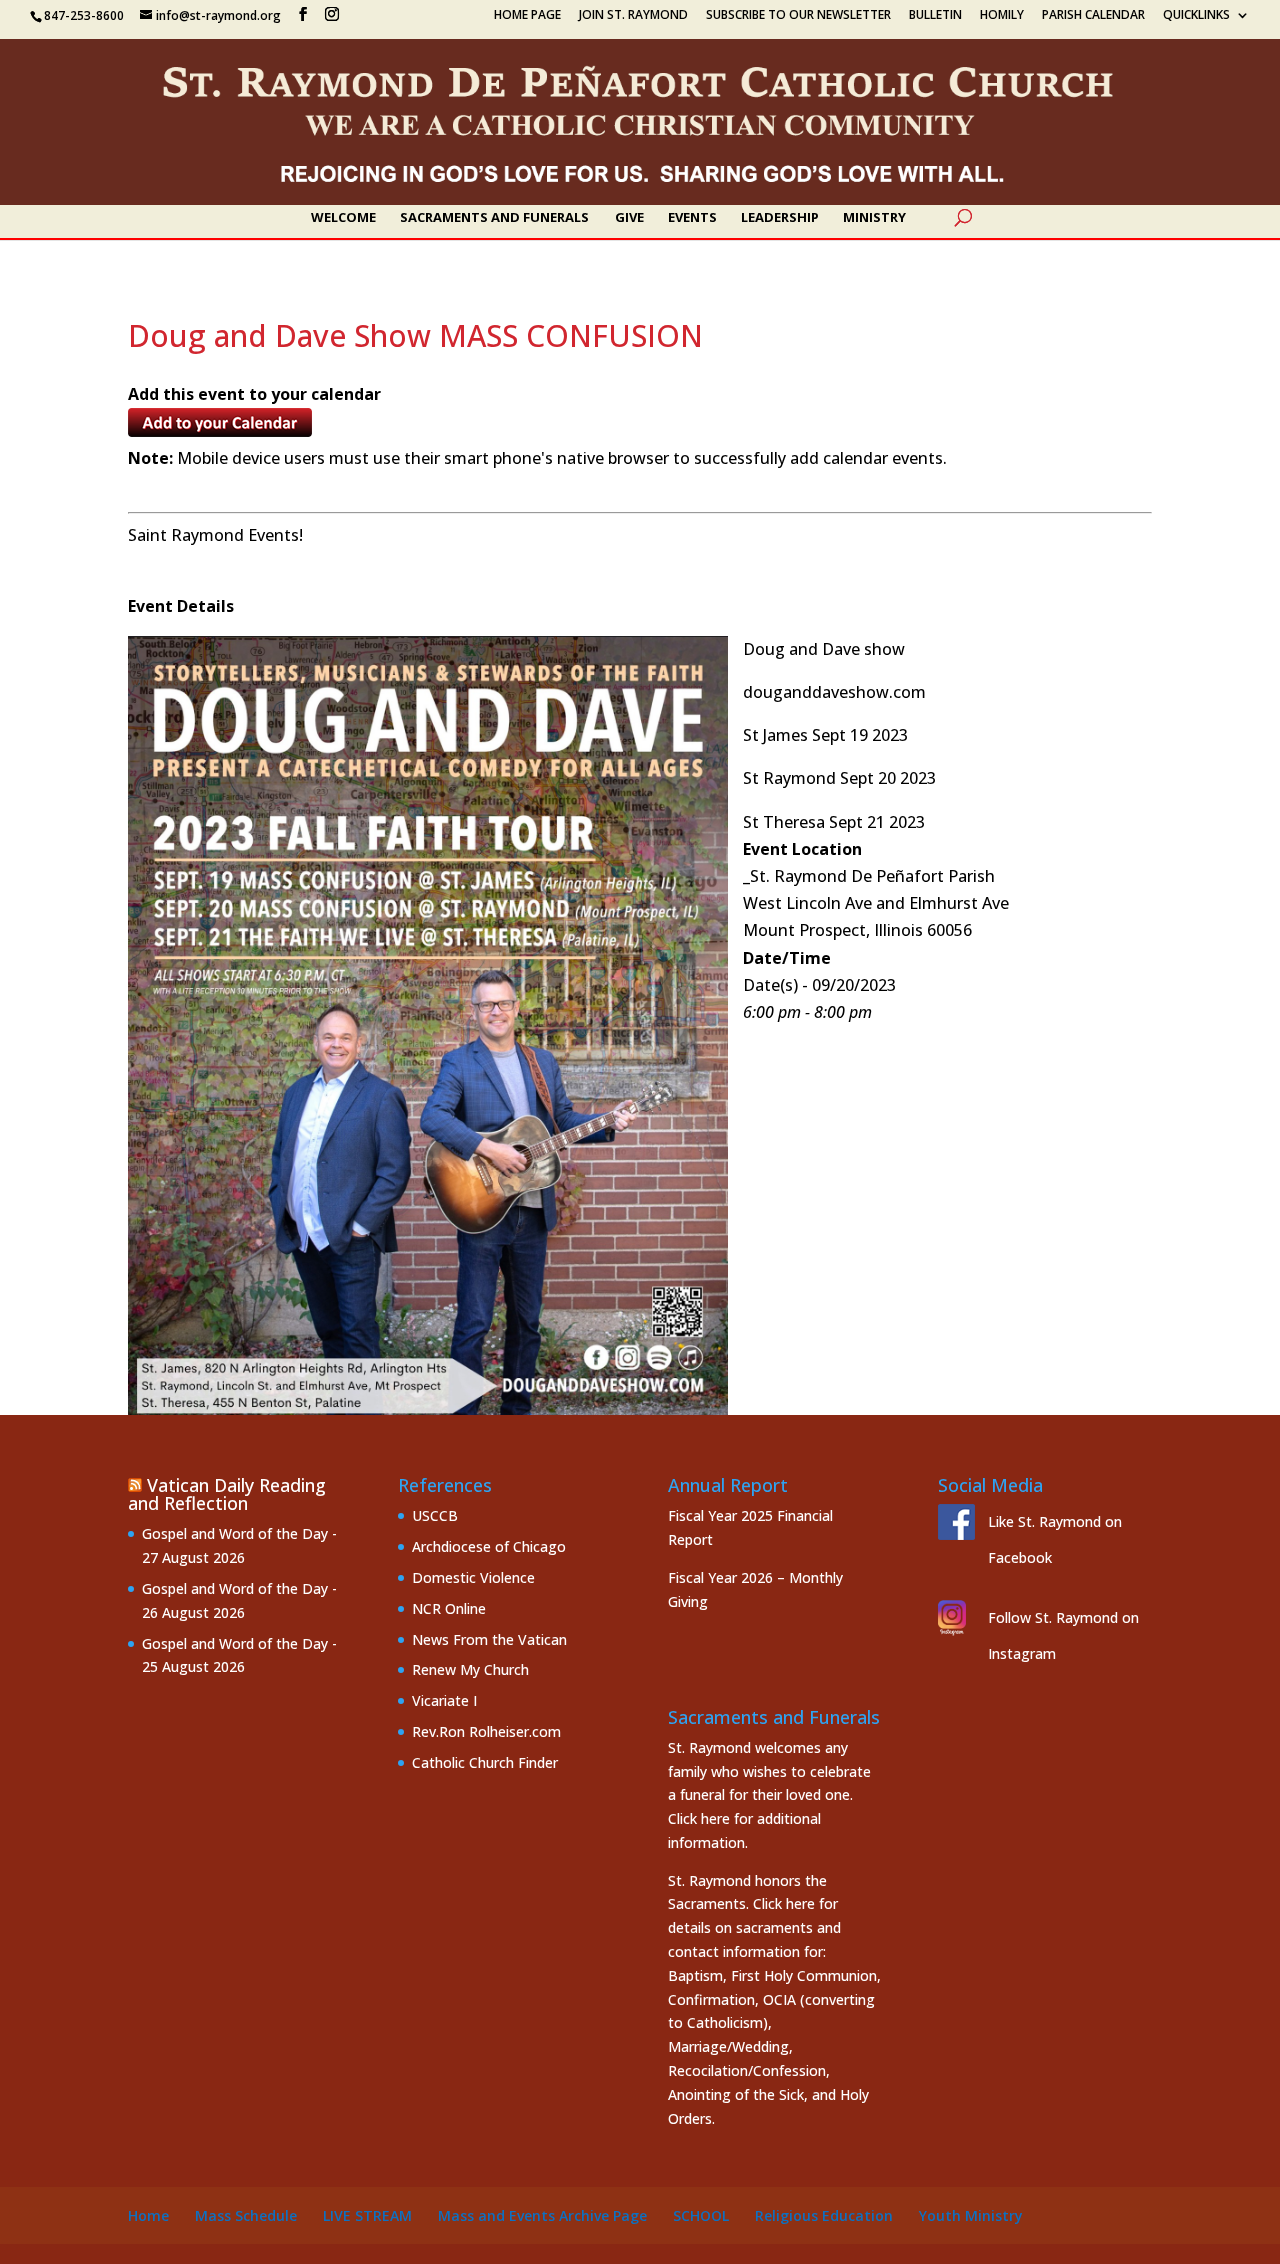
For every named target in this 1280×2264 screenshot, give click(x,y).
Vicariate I (444, 1700)
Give (629, 218)
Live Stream (367, 2215)
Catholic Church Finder (485, 1762)
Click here (699, 1818)
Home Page (527, 16)
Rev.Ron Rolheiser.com (486, 1731)
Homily (1002, 16)
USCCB (435, 1515)
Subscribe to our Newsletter (798, 16)
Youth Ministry (971, 2215)
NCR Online (449, 1608)
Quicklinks (1196, 16)
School (701, 2215)
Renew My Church (470, 1669)
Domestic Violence (473, 1577)
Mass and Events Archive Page (542, 2215)
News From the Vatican (489, 1639)
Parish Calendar (1093, 16)
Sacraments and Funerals (494, 218)
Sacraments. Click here (741, 1903)
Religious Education (824, 2215)
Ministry (874, 218)
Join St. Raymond (633, 16)
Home (148, 2215)
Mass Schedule (246, 2215)
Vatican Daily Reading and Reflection (227, 1494)
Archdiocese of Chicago (489, 1546)
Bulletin (935, 16)
